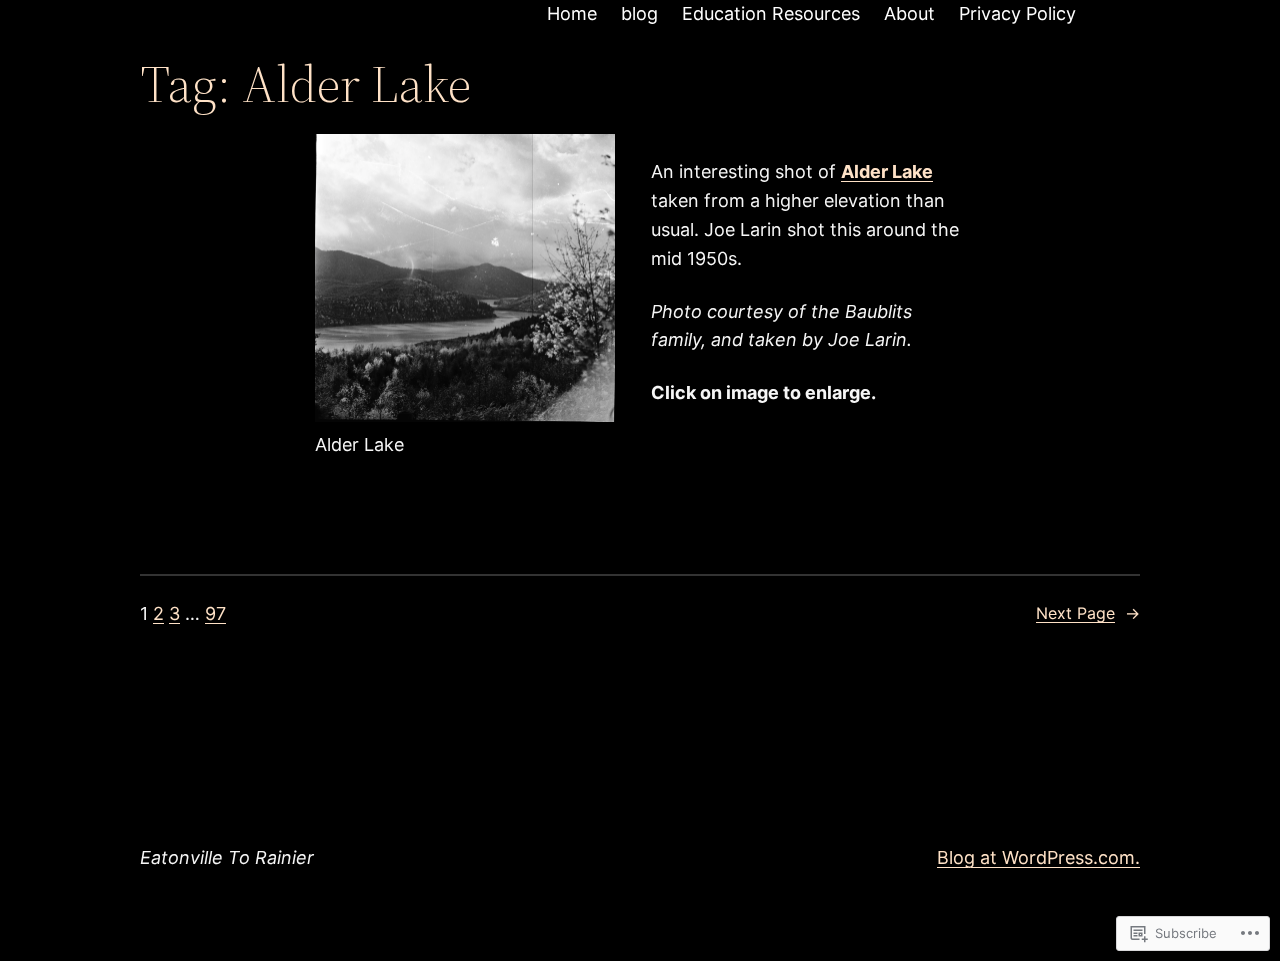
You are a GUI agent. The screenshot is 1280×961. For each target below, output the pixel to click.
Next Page (1088, 613)
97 (215, 613)
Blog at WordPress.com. (1038, 857)
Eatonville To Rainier (227, 857)
